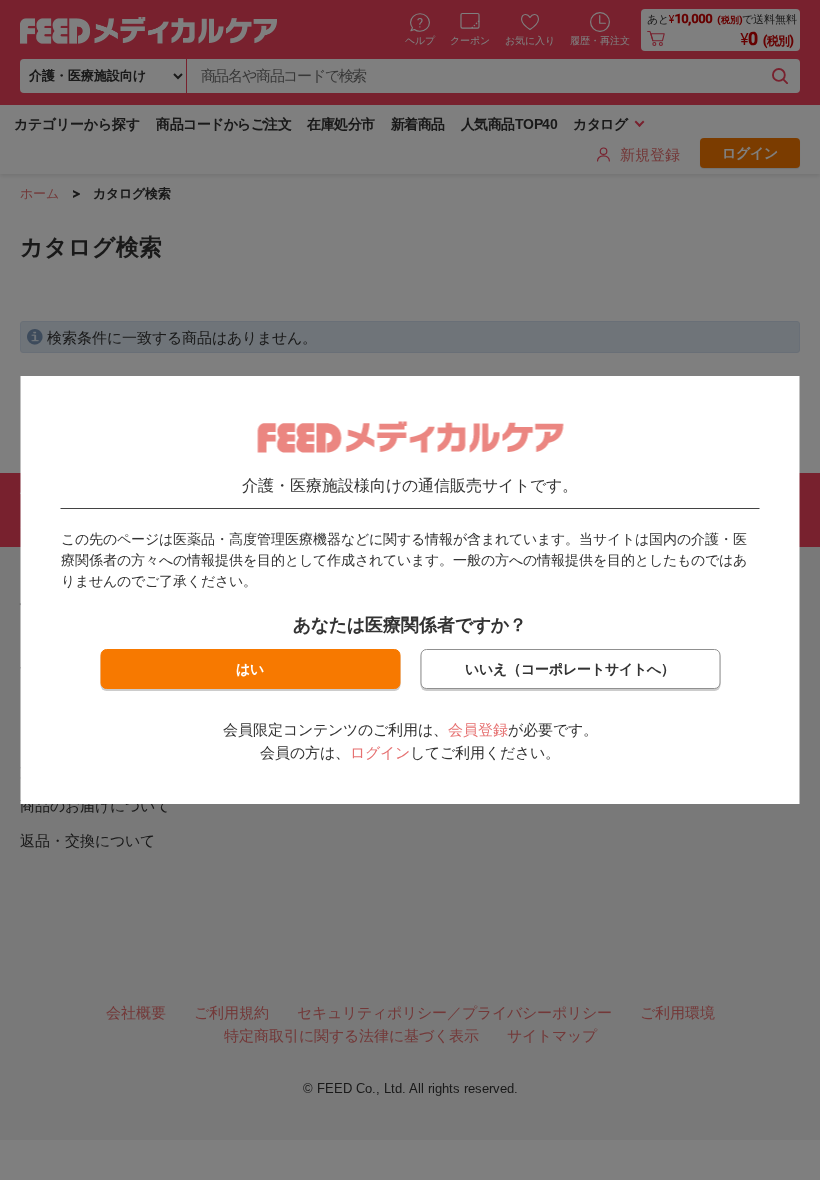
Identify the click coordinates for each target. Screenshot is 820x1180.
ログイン (380, 752)
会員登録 (478, 729)
